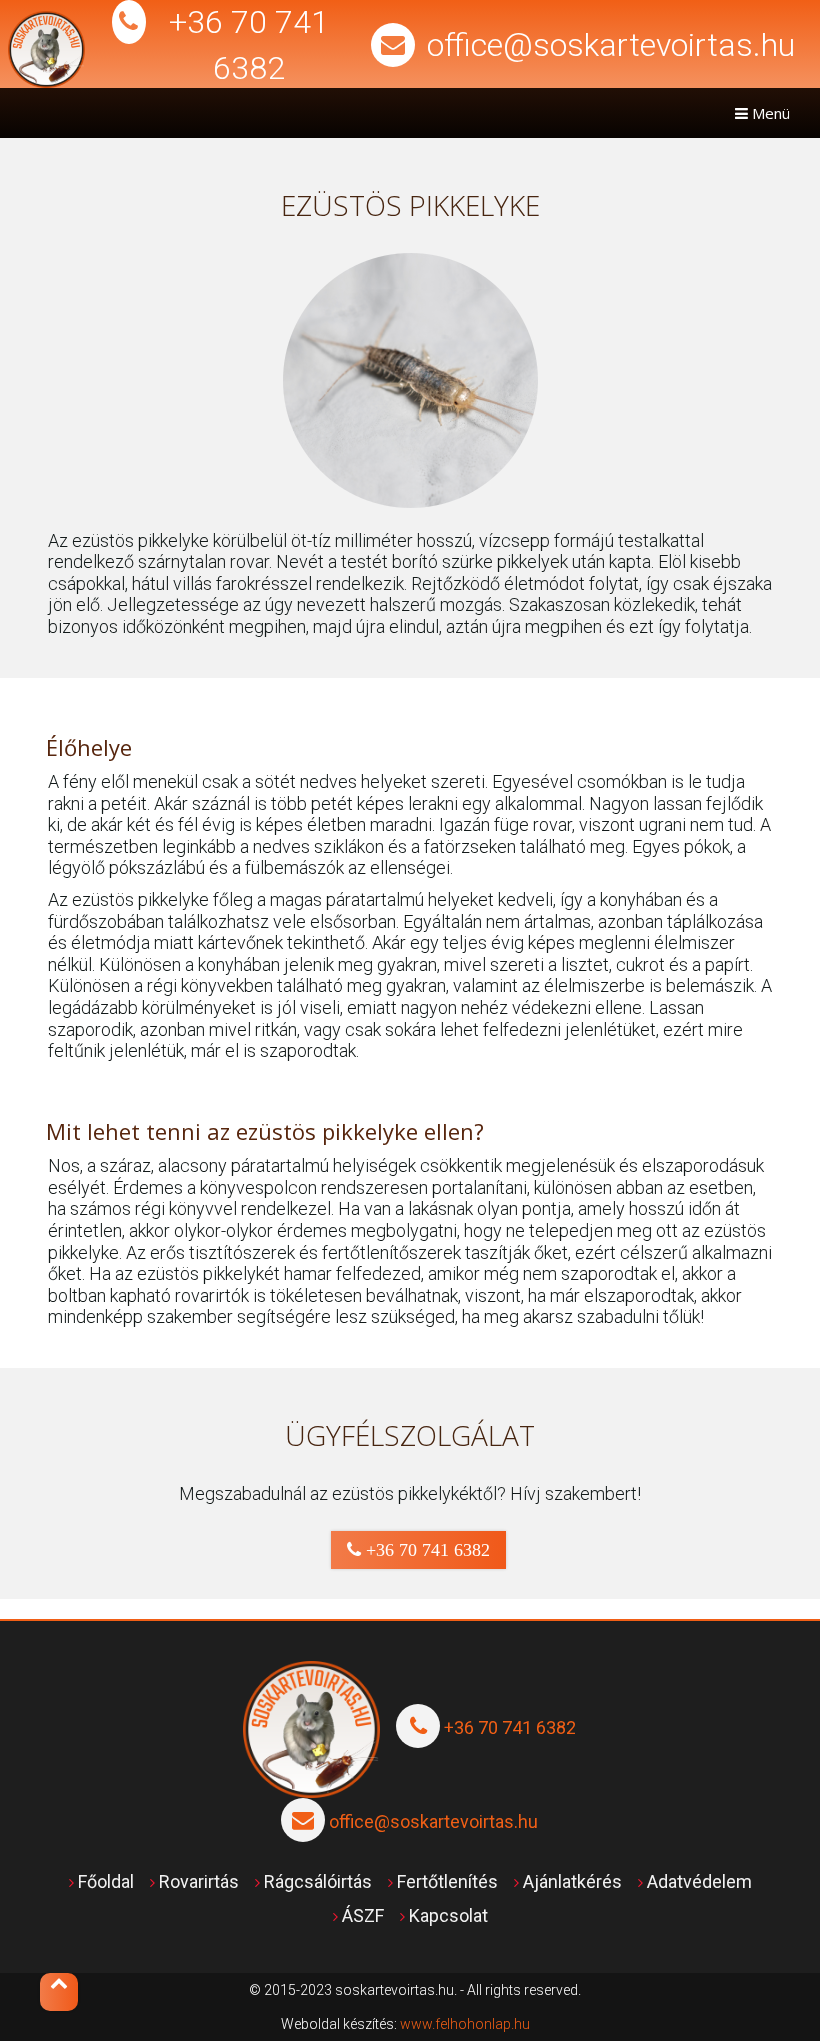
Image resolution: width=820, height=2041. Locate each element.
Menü (769, 113)
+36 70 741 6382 (425, 1550)
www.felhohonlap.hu (465, 2024)
